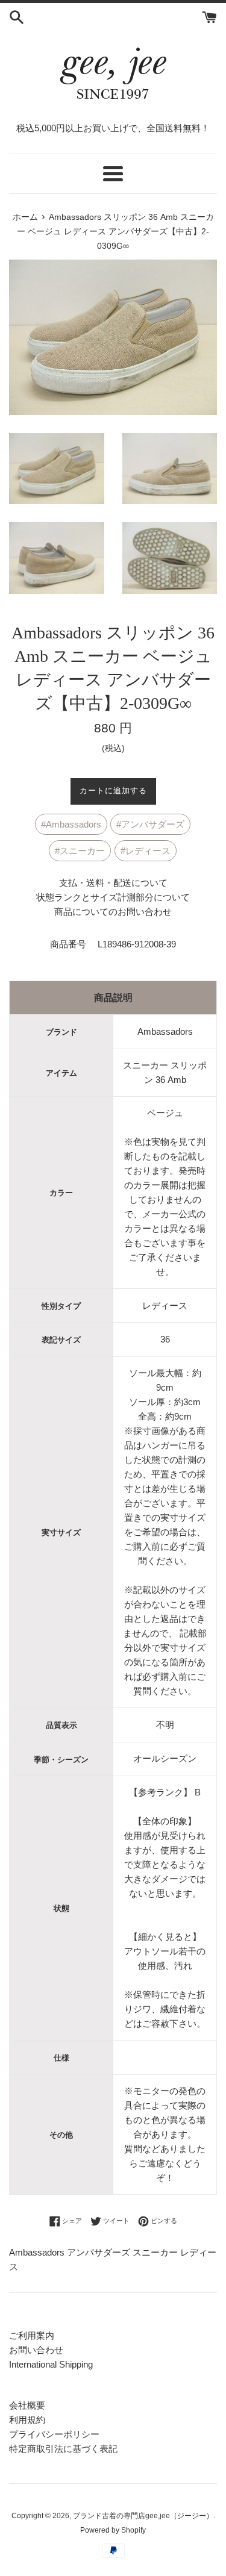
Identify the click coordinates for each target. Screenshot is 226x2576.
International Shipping (51, 2364)
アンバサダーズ (153, 824)
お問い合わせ (36, 2350)
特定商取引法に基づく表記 (63, 2449)
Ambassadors (74, 824)
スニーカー (82, 851)
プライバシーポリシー (54, 2434)
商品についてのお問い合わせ (113, 912)
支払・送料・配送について (113, 883)
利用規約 (27, 2420)
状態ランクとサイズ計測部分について (113, 897)
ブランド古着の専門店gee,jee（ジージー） (143, 2516)
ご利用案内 (32, 2335)
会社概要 (27, 2405)
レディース (148, 851)
